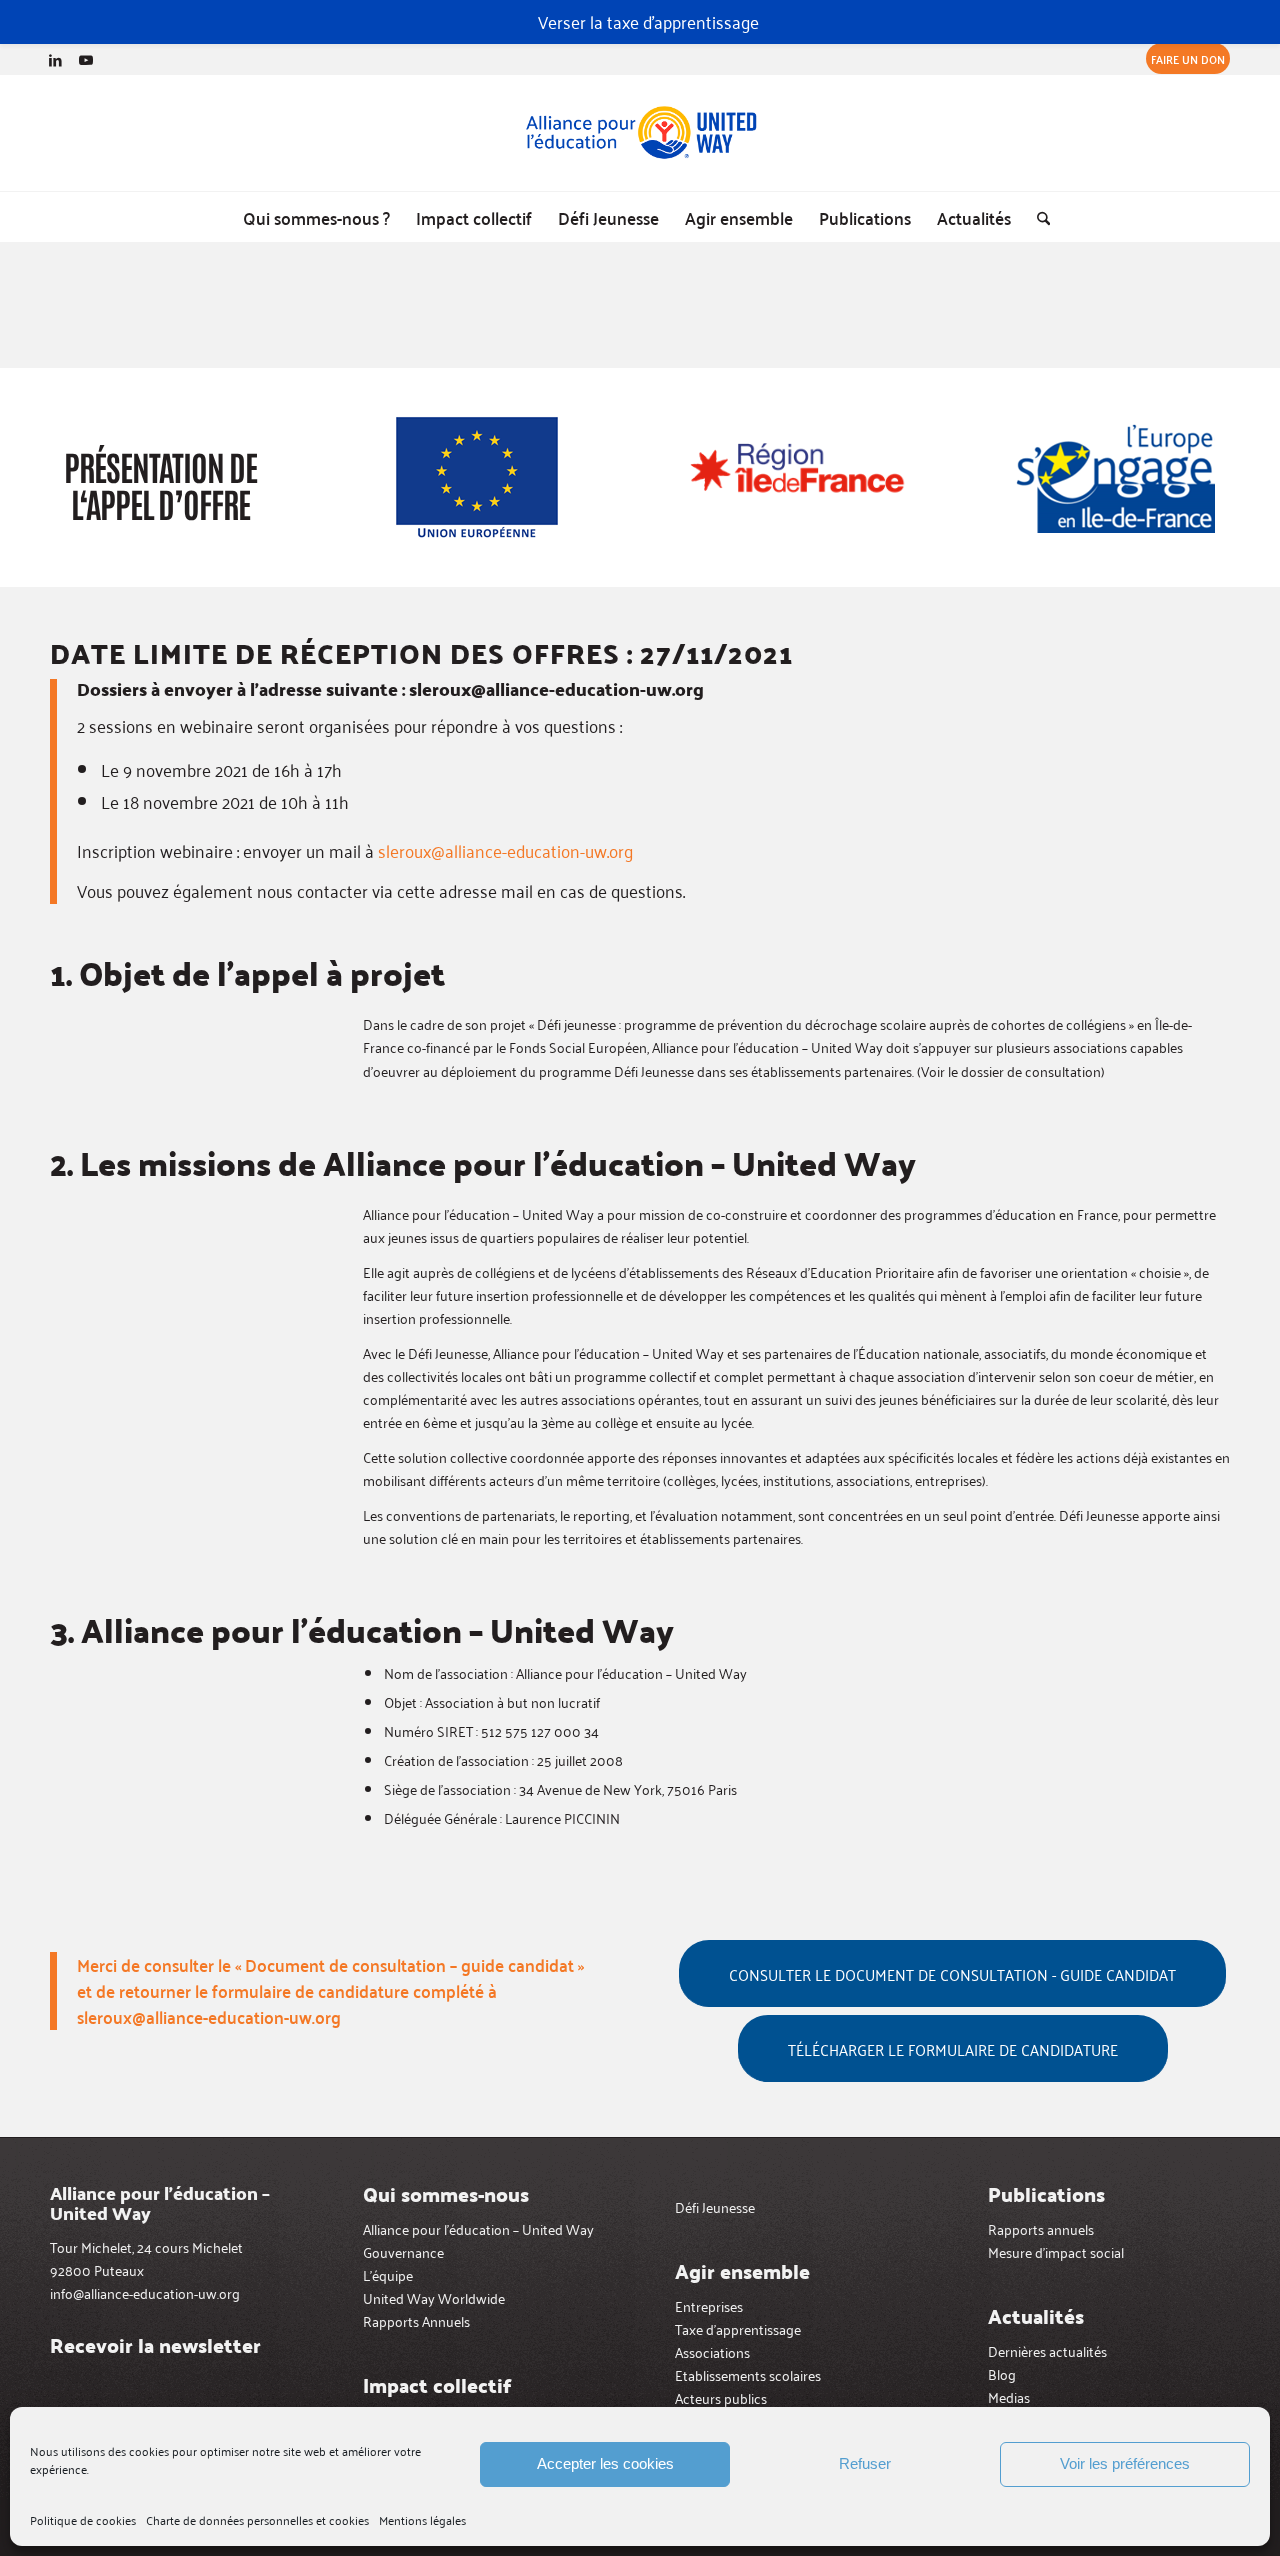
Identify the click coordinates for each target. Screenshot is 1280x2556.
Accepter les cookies (605, 2463)
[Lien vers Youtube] (86, 59)
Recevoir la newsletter (155, 2345)
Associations (712, 2351)
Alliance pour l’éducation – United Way (478, 2228)
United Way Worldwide (434, 2297)
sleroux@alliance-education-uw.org (505, 850)
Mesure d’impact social (1056, 2251)
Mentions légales (422, 2519)
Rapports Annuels (416, 2320)
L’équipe (388, 2274)
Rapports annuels (1041, 2228)
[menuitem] (1183, 59)
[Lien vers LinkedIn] (55, 59)
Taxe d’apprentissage (738, 2328)
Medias (1009, 2396)
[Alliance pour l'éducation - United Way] (640, 133)
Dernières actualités (1047, 2350)
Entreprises (709, 2305)
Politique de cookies (83, 2519)
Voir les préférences (1125, 2463)
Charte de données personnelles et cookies (257, 2519)
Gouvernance (403, 2251)
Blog (1002, 2373)
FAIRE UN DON (1188, 58)
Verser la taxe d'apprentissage (648, 21)
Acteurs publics (721, 2397)
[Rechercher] (1037, 217)
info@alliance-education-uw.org (145, 2292)
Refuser (865, 2463)
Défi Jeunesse (715, 2206)
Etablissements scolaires (748, 2374)
